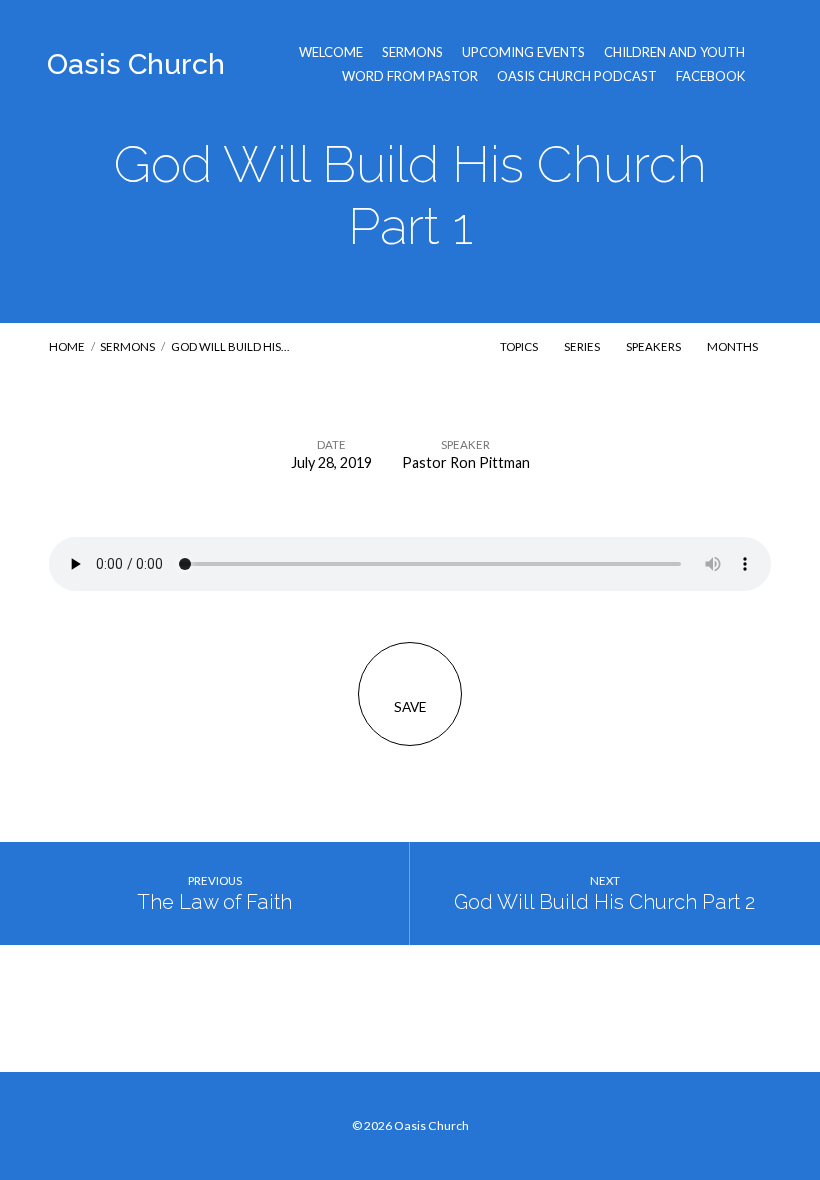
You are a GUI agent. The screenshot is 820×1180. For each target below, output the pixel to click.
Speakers (654, 346)
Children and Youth (674, 52)
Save (410, 707)
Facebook (710, 76)
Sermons (412, 52)
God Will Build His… (230, 346)
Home (67, 346)
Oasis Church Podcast (577, 76)
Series (583, 346)
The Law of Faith (214, 902)
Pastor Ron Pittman (466, 462)
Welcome (331, 52)
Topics (520, 346)
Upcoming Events (523, 52)
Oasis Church (136, 64)
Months (733, 346)
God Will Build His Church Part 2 (604, 902)
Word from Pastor (410, 76)
